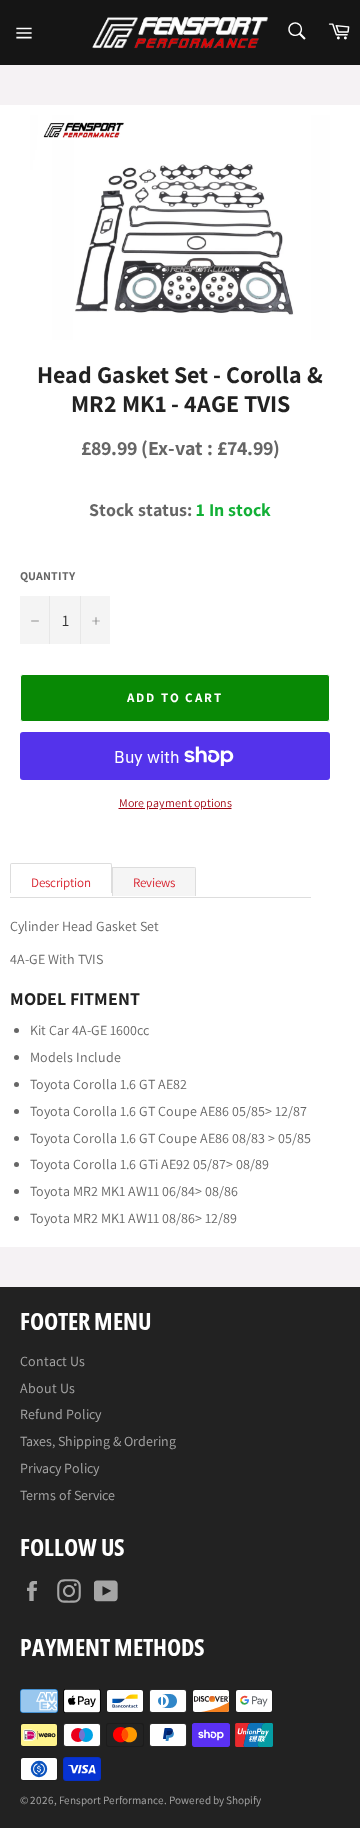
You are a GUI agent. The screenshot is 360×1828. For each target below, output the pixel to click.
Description (61, 882)
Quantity (47, 576)
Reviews (154, 882)
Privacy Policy (59, 1468)
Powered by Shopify (215, 1800)
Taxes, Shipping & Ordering (98, 1441)
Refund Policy (60, 1414)
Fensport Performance (111, 1800)
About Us (47, 1388)
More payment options (175, 803)
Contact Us (52, 1361)
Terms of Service (67, 1495)
